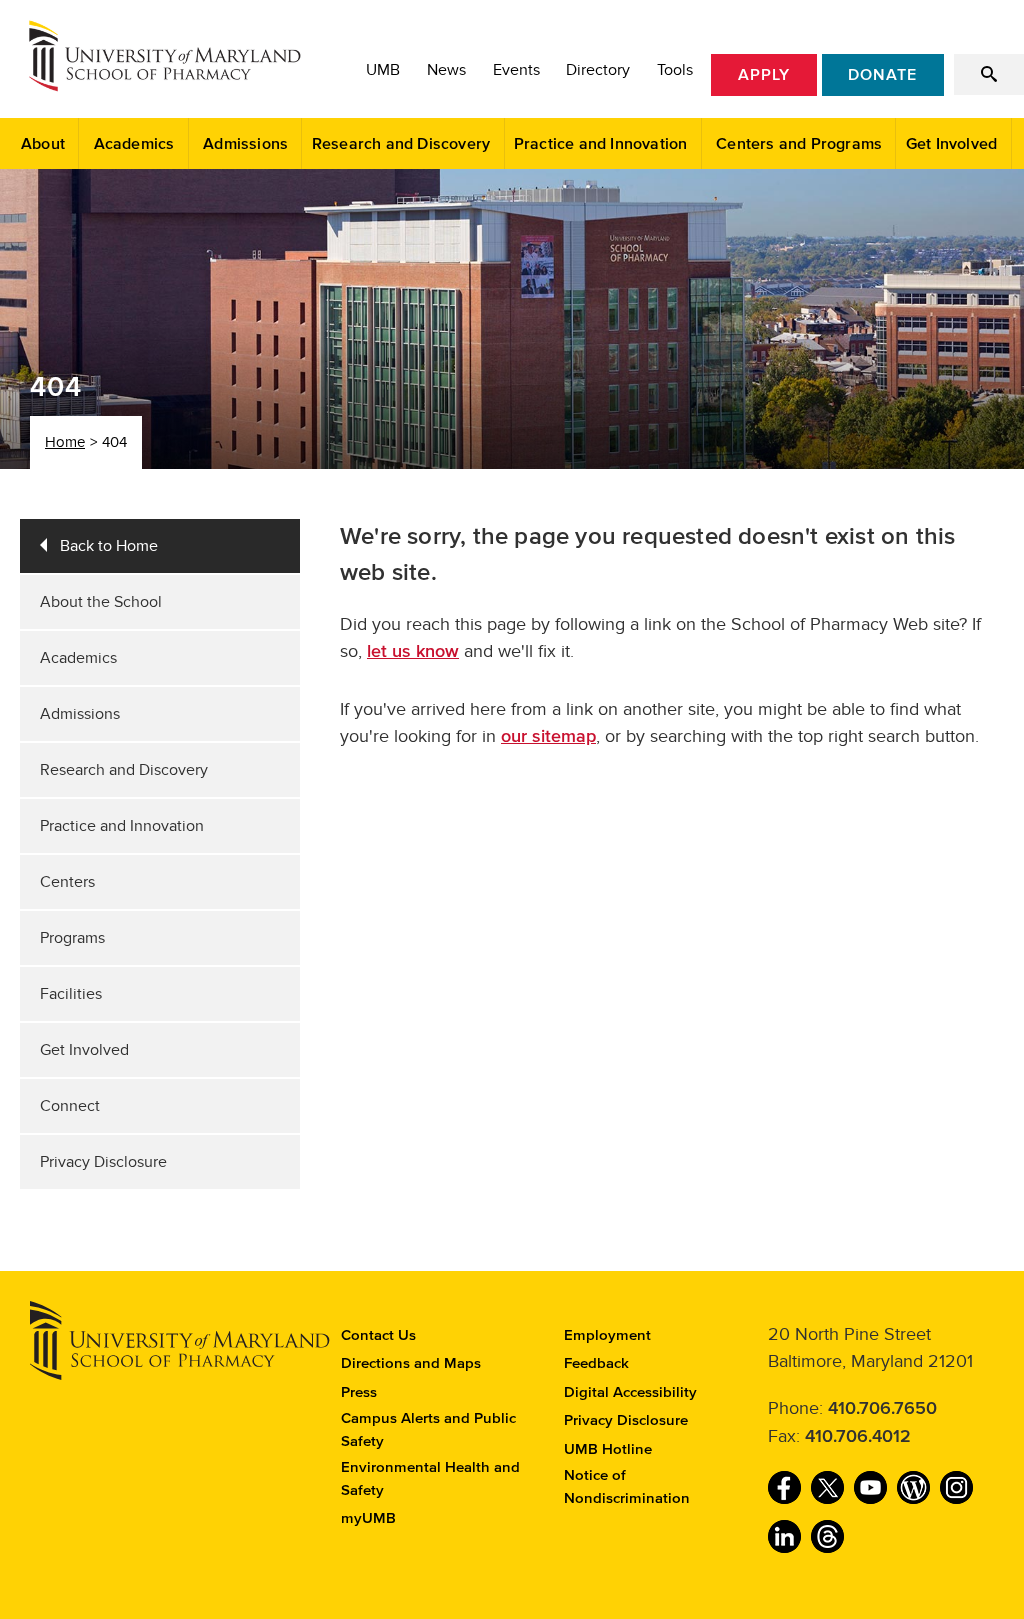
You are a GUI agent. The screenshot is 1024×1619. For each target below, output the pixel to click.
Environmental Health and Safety (430, 1479)
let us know (413, 652)
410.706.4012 (858, 1437)
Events (516, 70)
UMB (383, 70)
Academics (134, 144)
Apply (764, 75)
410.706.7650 (882, 1409)
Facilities (71, 994)
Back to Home (109, 546)
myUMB (368, 1518)
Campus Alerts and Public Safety (428, 1430)
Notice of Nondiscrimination (627, 1487)
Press (359, 1392)
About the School (101, 602)
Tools (675, 70)
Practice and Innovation (601, 144)
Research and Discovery (401, 144)
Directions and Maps (411, 1363)
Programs (72, 938)
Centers (67, 882)
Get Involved (951, 144)
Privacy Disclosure (103, 1162)
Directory (598, 70)
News (446, 70)
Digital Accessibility (630, 1392)
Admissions (245, 144)
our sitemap (548, 737)
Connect (70, 1106)
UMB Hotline (608, 1449)
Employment (607, 1335)
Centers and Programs (799, 144)
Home (65, 442)
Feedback (596, 1363)
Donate (882, 75)
